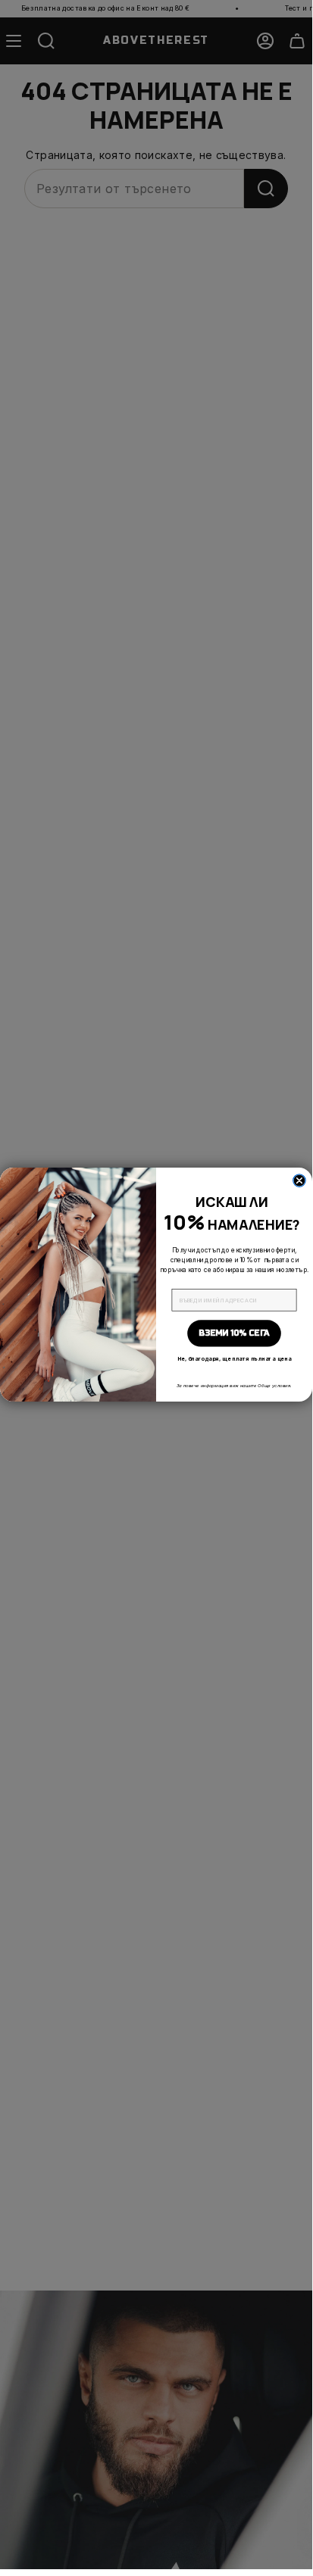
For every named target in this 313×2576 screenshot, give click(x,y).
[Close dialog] (299, 1180)
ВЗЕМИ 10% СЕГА (234, 1333)
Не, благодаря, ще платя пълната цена (235, 1359)
